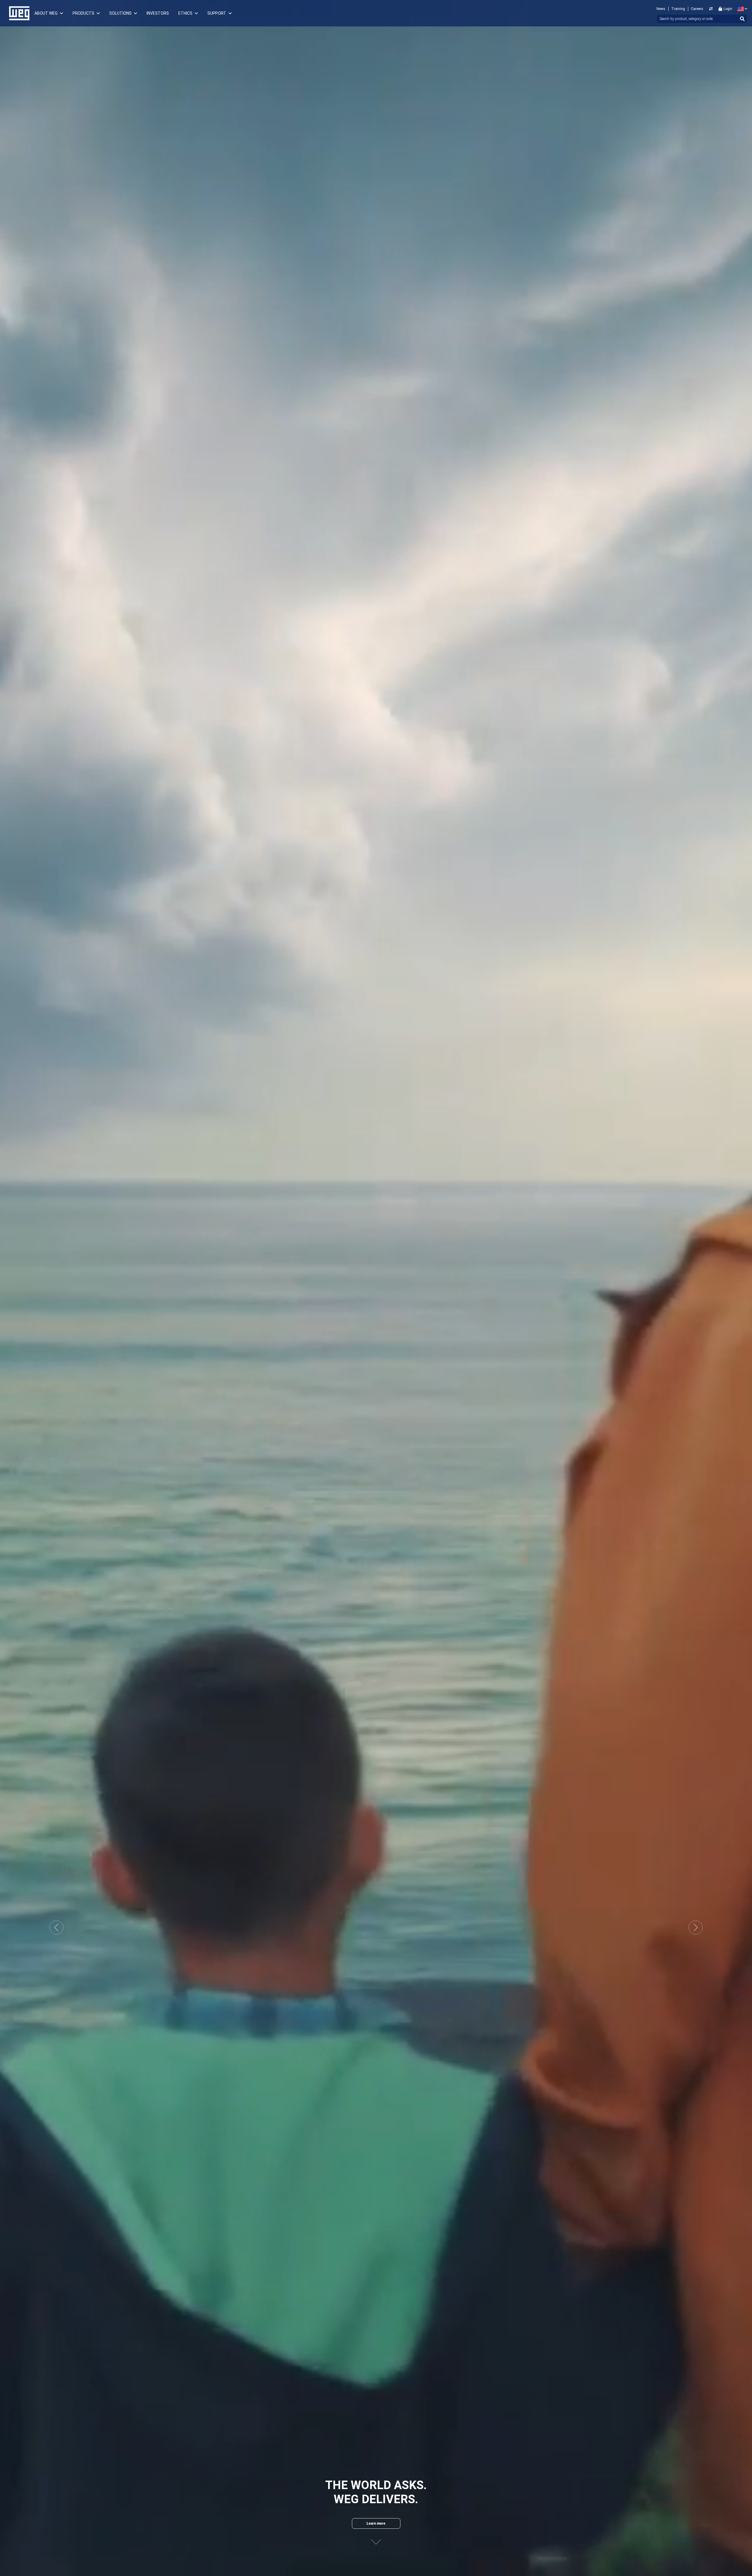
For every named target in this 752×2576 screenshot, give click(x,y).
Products (83, 13)
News (661, 9)
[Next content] (376, 2542)
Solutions (120, 13)
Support (217, 13)
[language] (741, 9)
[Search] (742, 19)
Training (678, 9)
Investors (158, 13)
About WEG (46, 13)
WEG (17, 13)
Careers (697, 9)
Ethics (185, 13)
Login (728, 9)
